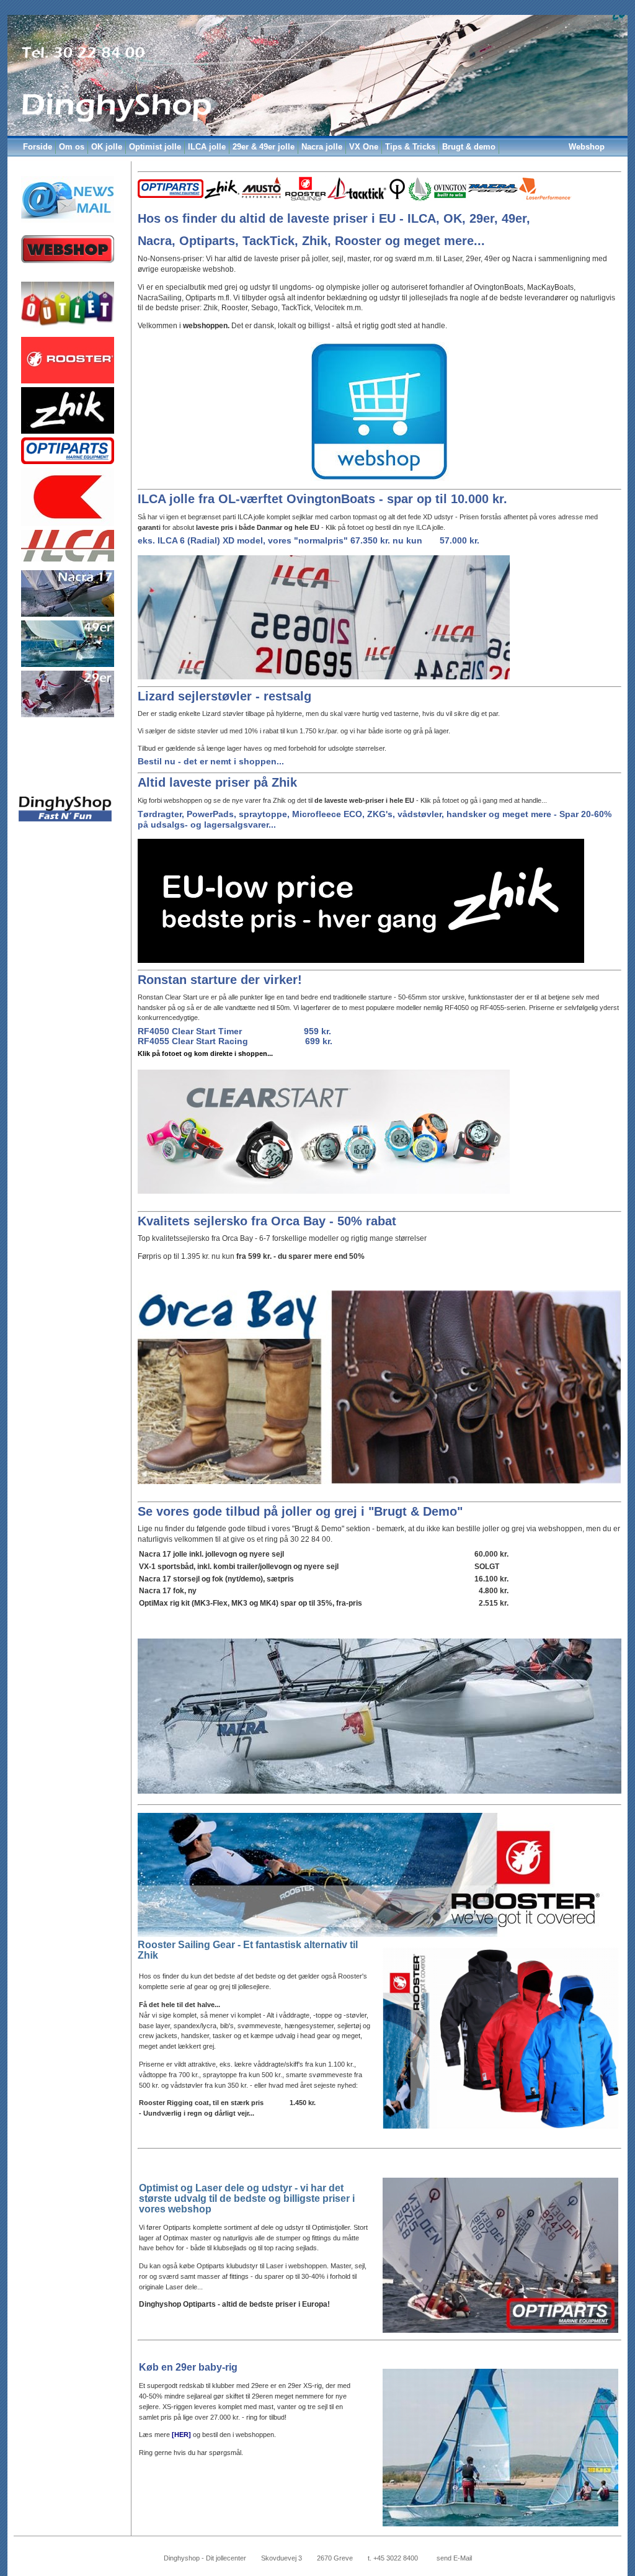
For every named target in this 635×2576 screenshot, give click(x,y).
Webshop (587, 147)
